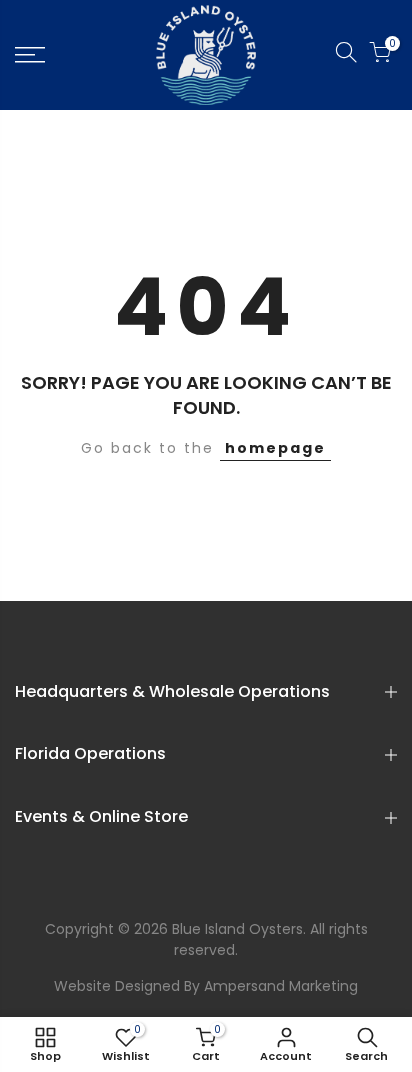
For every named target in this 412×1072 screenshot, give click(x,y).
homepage (275, 448)
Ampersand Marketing (281, 986)
